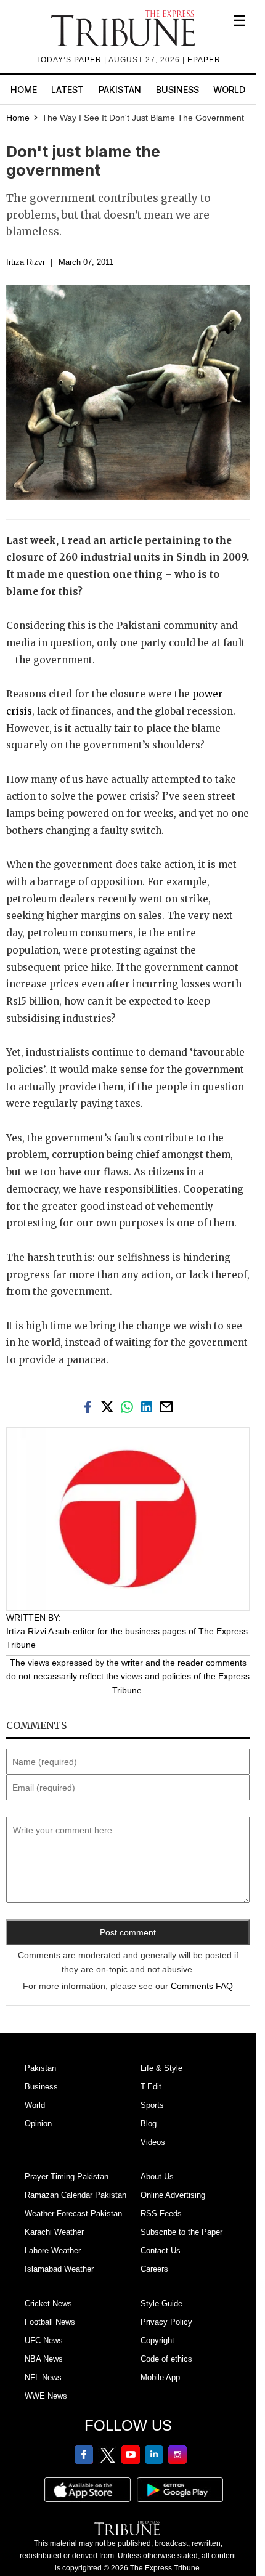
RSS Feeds (161, 2213)
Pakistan (120, 90)
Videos (153, 2142)
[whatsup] (129, 1406)
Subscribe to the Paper (181, 2232)
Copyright (157, 2340)
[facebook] (90, 1406)
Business (177, 90)
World (229, 90)
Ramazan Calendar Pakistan (75, 2195)
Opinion (38, 2124)
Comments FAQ (202, 1986)
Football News (50, 2322)
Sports (152, 2105)
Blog (149, 2124)
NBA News (44, 2359)
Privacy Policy (166, 2322)
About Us (157, 2177)
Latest (67, 90)
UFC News (44, 2340)
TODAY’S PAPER (70, 60)
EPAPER (204, 60)
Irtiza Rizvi (25, 262)
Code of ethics (166, 2359)
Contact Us (161, 2250)
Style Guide (161, 2303)
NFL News (43, 2377)
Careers (154, 2269)
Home (24, 90)
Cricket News (48, 2303)
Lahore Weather (53, 2250)
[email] (168, 1406)
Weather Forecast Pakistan (73, 2213)
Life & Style (161, 2068)
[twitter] (110, 1406)
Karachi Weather (54, 2232)
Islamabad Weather (59, 2269)
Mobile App (160, 2377)
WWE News (46, 2396)
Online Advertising (173, 2195)
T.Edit (151, 2087)
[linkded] (149, 1406)
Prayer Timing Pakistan (67, 2177)
